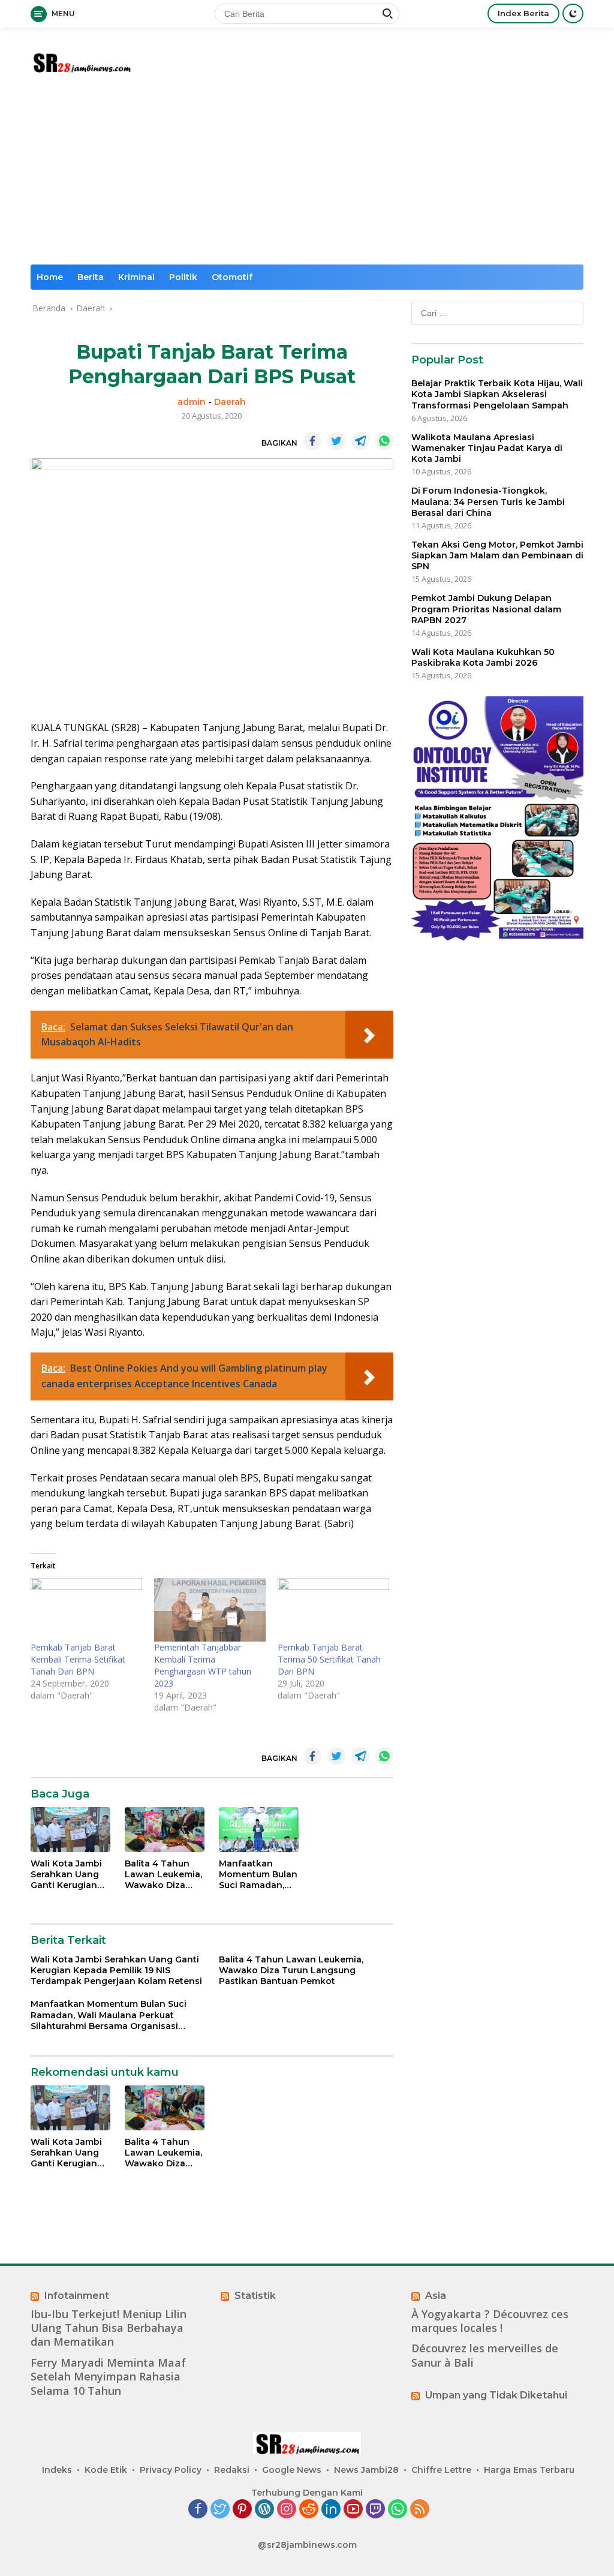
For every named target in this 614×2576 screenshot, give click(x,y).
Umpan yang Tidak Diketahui (496, 2395)
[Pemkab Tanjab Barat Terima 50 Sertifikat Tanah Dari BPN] (333, 1610)
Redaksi (232, 2470)
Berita (91, 277)
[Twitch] (375, 2510)
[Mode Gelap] (573, 13)
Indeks (57, 2470)
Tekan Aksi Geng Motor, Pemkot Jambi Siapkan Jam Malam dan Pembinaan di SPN (497, 555)
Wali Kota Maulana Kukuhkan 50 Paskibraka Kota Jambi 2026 (483, 657)
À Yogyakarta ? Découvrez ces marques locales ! (490, 2321)
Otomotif (232, 277)
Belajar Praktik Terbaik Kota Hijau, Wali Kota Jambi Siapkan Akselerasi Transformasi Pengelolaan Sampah (497, 394)
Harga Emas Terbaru (529, 2470)
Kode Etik (106, 2470)
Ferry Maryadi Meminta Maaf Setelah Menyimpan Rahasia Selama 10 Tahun (108, 2377)
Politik (183, 277)
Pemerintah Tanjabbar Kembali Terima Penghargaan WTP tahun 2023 (203, 1665)
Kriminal (136, 277)
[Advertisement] (307, 175)
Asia (436, 2296)
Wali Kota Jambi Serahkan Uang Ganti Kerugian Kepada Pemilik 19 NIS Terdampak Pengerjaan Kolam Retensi (70, 1875)
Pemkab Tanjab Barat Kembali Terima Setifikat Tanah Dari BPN (78, 1659)
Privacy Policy (171, 2470)
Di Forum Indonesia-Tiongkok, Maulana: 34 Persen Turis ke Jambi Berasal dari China (488, 501)
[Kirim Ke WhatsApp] (384, 441)
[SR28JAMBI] (82, 61)
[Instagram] (287, 2510)
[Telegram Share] (360, 441)
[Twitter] (220, 2510)
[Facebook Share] (312, 441)
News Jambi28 (366, 2470)
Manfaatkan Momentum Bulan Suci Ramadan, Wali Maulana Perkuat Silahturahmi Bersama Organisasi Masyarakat (258, 1875)
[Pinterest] (242, 2510)
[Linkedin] (331, 2510)
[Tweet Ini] (336, 441)
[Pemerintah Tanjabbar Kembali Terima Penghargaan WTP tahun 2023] (210, 1610)
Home (50, 277)
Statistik (255, 2296)
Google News (292, 2470)
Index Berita (523, 13)
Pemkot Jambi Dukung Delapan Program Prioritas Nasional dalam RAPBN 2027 (486, 609)
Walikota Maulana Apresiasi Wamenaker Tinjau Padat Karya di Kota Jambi (487, 448)
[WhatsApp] (398, 2510)
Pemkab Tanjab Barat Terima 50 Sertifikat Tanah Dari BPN (329, 1659)
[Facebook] (198, 2510)
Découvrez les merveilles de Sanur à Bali (485, 2355)
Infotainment (77, 2296)
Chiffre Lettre (441, 2470)
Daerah (230, 402)
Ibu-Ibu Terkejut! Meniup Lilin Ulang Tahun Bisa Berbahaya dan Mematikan (109, 2328)
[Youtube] (353, 2510)
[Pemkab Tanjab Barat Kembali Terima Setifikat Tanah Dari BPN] (86, 1610)
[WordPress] (264, 2510)
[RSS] (420, 2510)
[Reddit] (309, 2510)
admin (192, 402)
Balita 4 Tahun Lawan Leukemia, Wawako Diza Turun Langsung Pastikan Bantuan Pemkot (164, 1875)
